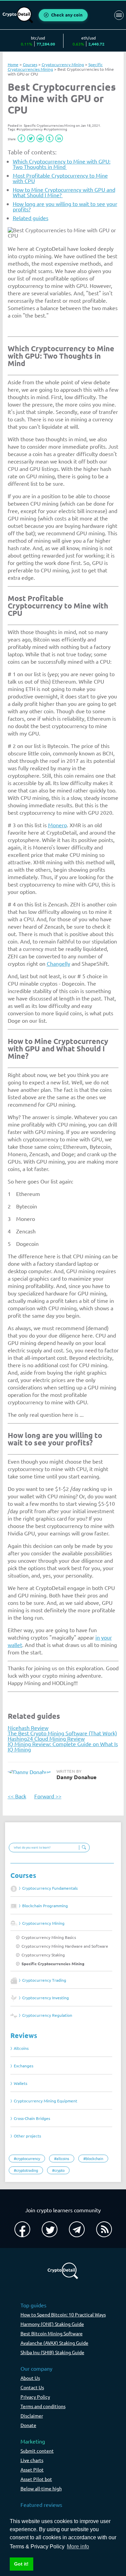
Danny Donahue (76, 1777)
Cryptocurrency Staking (43, 1955)
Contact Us (32, 2387)
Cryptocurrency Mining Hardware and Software (65, 1946)
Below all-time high (41, 2488)
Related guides (31, 218)
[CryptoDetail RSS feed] (104, 2229)
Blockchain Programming (45, 1906)
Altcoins (21, 2048)
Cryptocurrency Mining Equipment (46, 2101)
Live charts (32, 2460)
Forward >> (48, 1796)
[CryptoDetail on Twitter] (50, 2229)
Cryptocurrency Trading (44, 1980)
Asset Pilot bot (36, 2479)
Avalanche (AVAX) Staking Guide (54, 2343)
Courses (23, 1875)
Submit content (37, 2451)
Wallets (20, 2083)
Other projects (27, 2136)
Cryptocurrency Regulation (47, 2015)
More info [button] (78, 2547)
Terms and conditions (43, 2406)
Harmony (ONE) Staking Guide (52, 2324)
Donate (28, 2425)
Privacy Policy (35, 2397)
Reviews (24, 2035)
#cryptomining (55, 129)
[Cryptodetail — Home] (18, 15)
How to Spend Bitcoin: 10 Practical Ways (63, 2314)
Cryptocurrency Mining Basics (49, 1937)
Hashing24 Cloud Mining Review (46, 1738)
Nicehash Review (28, 1728)
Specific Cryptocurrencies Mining (53, 1964)
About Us (30, 2378)
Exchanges (24, 2066)
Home (13, 64)
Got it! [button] (21, 2564)
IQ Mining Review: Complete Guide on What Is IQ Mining (63, 1746)
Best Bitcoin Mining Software (52, 2333)
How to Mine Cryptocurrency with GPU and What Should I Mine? (64, 192)
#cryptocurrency (30, 129)
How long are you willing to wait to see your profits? (65, 206)
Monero (57, 825)
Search (83, 1848)
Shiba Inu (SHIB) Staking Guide (52, 2352)
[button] (22, 138)
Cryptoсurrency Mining (43, 1923)
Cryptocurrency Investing (46, 1998)
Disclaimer (32, 2416)
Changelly (58, 963)
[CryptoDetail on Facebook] (22, 2229)
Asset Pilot (32, 2469)
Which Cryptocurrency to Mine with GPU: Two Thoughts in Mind (62, 164)
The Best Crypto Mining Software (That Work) (62, 1733)
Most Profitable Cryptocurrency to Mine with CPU (60, 178)
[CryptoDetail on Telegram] (77, 2229)
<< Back (17, 1796)
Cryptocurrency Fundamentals (50, 1888)
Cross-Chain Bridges (32, 2118)
